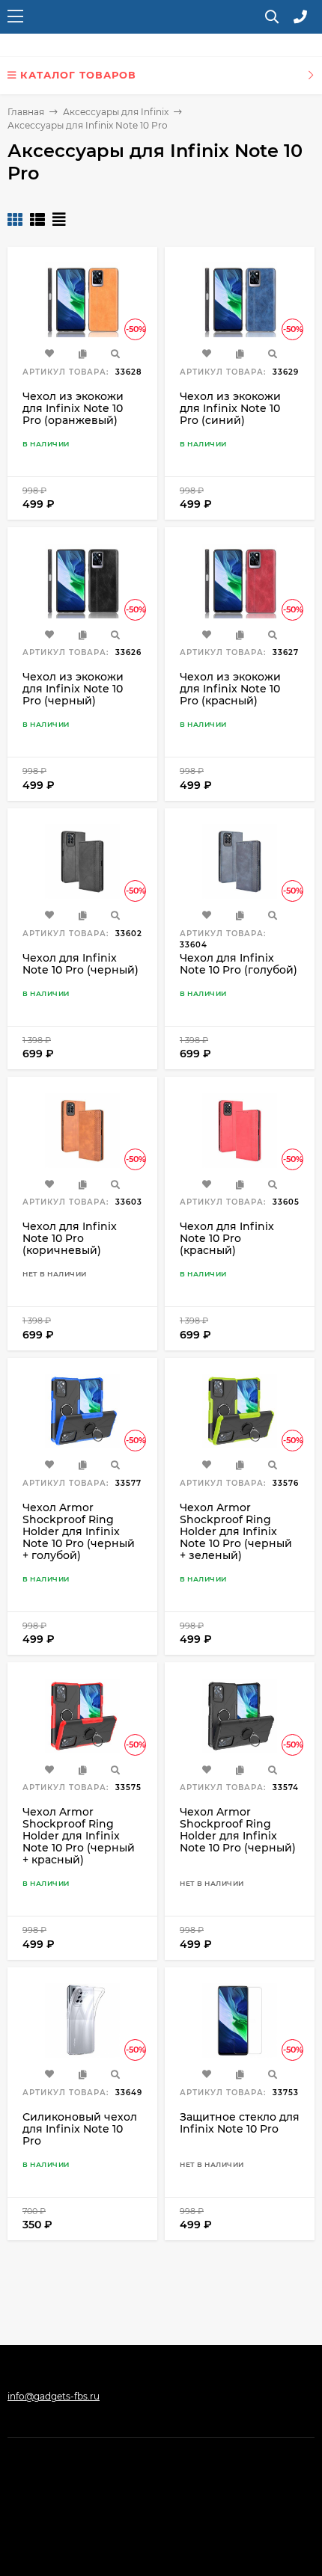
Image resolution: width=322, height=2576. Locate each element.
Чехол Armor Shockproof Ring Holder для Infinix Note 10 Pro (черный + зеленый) (236, 1531)
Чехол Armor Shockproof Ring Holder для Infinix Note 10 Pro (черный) (238, 1830)
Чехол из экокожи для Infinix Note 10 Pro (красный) (230, 689)
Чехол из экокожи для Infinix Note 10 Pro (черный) (73, 689)
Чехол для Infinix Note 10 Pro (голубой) (239, 964)
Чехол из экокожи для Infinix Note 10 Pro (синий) (230, 408)
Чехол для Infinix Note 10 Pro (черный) (80, 964)
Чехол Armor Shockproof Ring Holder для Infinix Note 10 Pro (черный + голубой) (79, 1531)
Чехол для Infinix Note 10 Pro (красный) (227, 1238)
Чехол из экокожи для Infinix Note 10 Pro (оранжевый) (73, 408)
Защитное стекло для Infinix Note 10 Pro (240, 2123)
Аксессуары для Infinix (116, 112)
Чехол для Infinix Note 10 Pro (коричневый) (70, 1238)
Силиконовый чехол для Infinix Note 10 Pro (80, 2129)
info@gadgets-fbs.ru (54, 2396)
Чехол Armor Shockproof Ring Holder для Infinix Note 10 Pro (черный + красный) (79, 1836)
